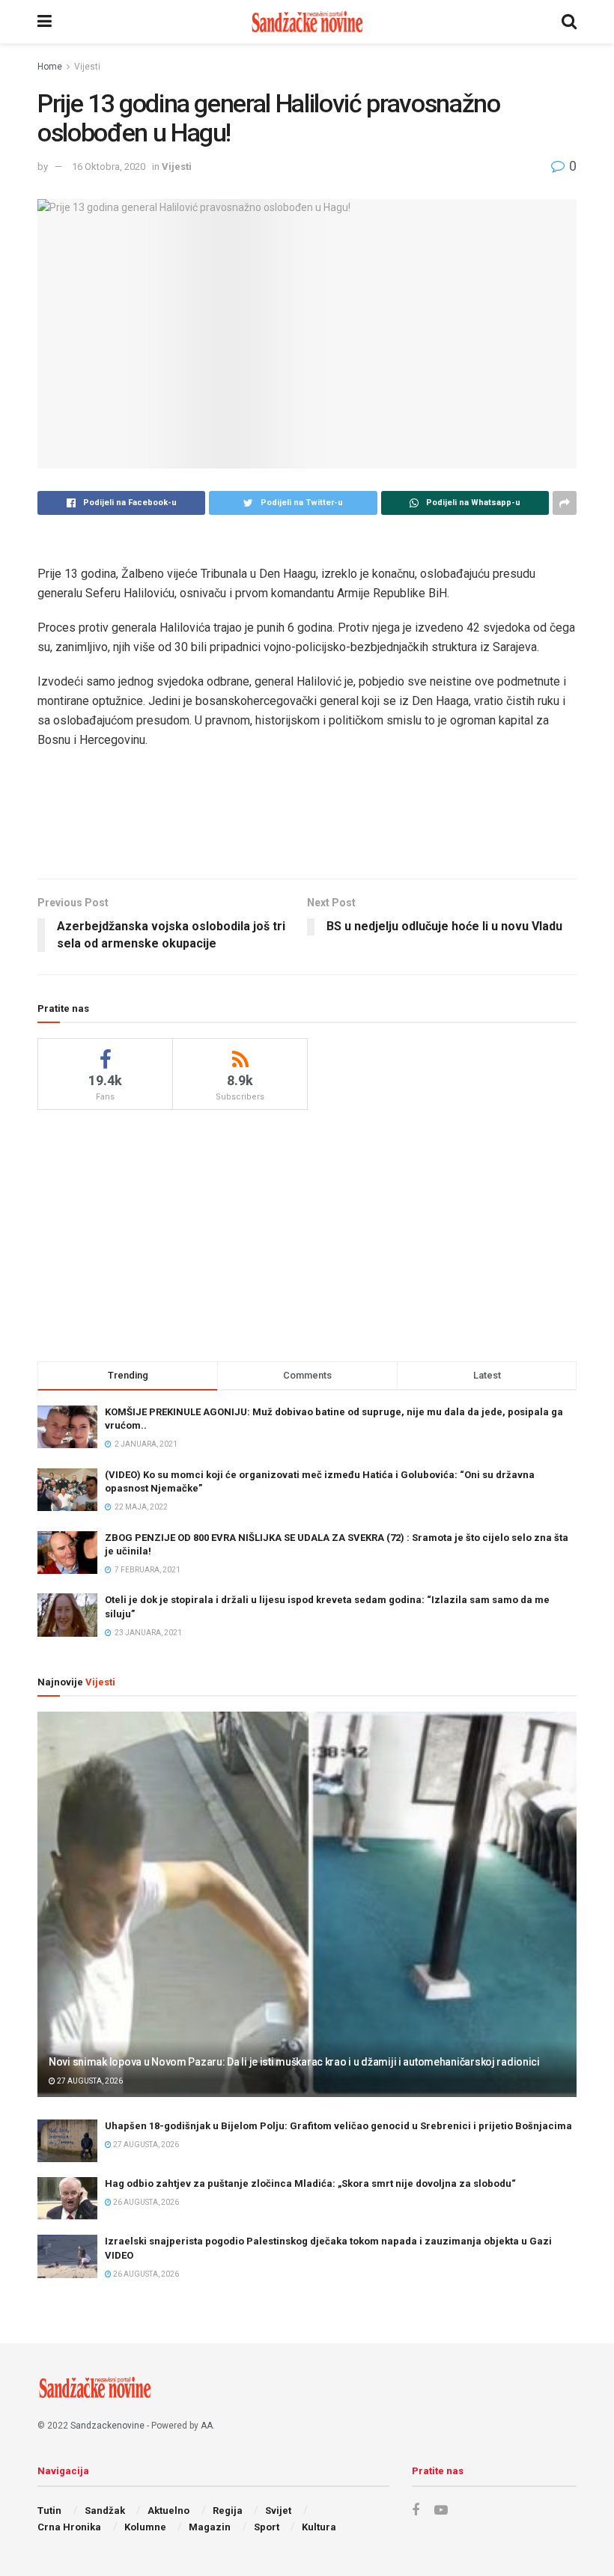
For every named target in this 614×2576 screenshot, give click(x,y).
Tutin (49, 2511)
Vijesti (87, 67)
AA (207, 2426)
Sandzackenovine (107, 2426)
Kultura (319, 2527)
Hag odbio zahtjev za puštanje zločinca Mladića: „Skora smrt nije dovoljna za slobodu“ (310, 2183)
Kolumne (145, 2527)
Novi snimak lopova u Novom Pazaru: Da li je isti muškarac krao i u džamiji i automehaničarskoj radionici (294, 2062)
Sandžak (105, 2511)
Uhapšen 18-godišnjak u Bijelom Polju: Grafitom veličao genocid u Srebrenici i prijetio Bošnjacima (338, 2126)
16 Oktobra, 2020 (109, 167)
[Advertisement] (307, 829)
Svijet (278, 2511)
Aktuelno (168, 2511)
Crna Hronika (69, 2527)
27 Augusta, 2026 (89, 2081)
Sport (267, 2527)
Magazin (210, 2527)
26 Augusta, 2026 (145, 2202)
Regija (228, 2511)
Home (50, 67)
